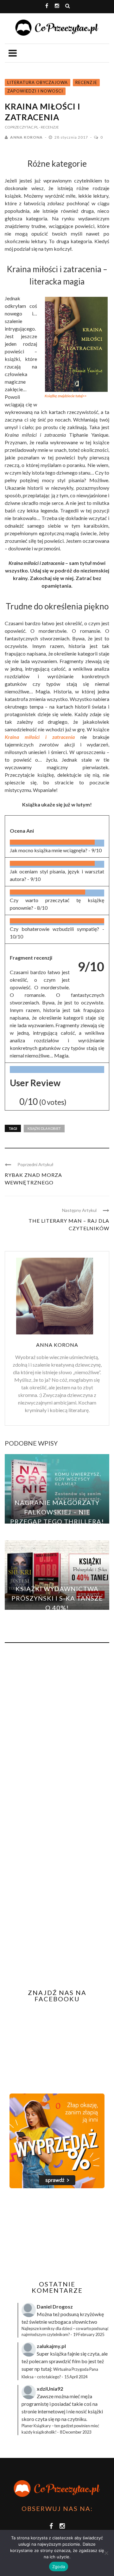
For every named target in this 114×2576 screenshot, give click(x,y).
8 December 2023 (76, 2432)
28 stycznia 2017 (72, 137)
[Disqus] (57, 1733)
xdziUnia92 (50, 2389)
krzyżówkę (92, 2314)
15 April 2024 (76, 2377)
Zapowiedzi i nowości (35, 91)
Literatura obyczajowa (38, 82)
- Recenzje (49, 127)
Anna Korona (26, 137)
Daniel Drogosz (55, 2306)
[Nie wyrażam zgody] (106, 2553)
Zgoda (59, 2567)
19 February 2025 (89, 2334)
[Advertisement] (58, 2234)
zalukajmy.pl (51, 2346)
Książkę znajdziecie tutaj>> (66, 396)
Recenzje (86, 82)
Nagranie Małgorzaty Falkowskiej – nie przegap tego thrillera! (57, 1512)
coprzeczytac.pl (22, 127)
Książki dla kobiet (44, 1128)
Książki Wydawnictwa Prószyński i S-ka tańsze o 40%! (57, 1598)
